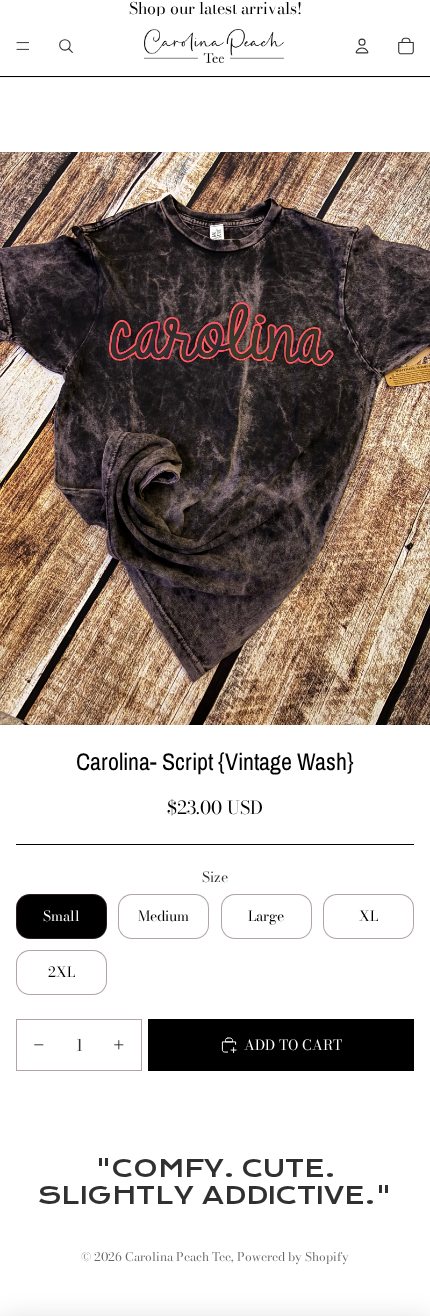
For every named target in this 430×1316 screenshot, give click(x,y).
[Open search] (66, 46)
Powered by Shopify (293, 1256)
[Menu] (23, 46)
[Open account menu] (362, 46)
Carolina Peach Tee (178, 1256)
